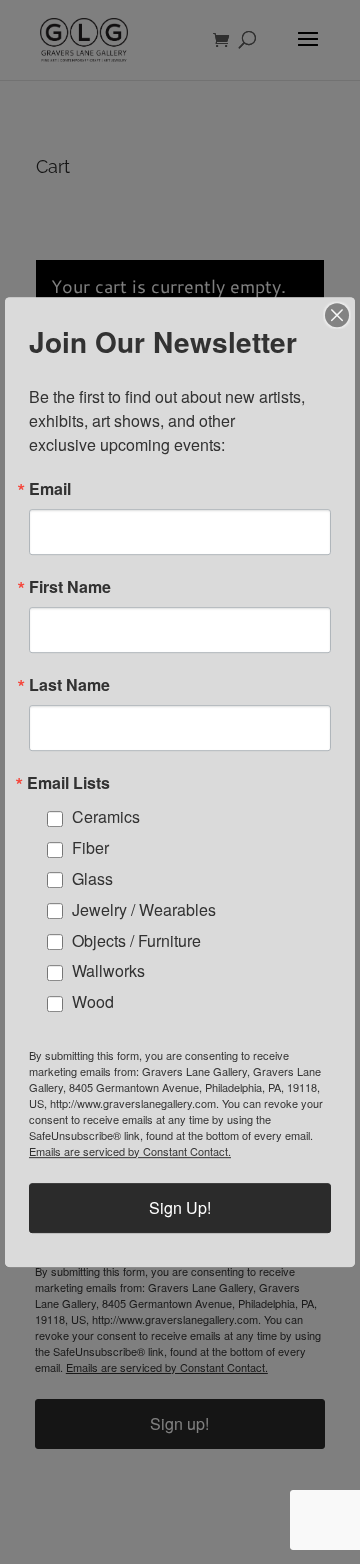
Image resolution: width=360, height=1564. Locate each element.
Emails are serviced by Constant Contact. (130, 1151)
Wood (93, 1001)
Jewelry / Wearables (144, 909)
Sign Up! (180, 1207)
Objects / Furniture (136, 940)
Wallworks (108, 971)
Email (50, 489)
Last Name (69, 685)
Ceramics (106, 817)
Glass (92, 878)
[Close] (337, 315)
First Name (70, 587)
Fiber (90, 847)
